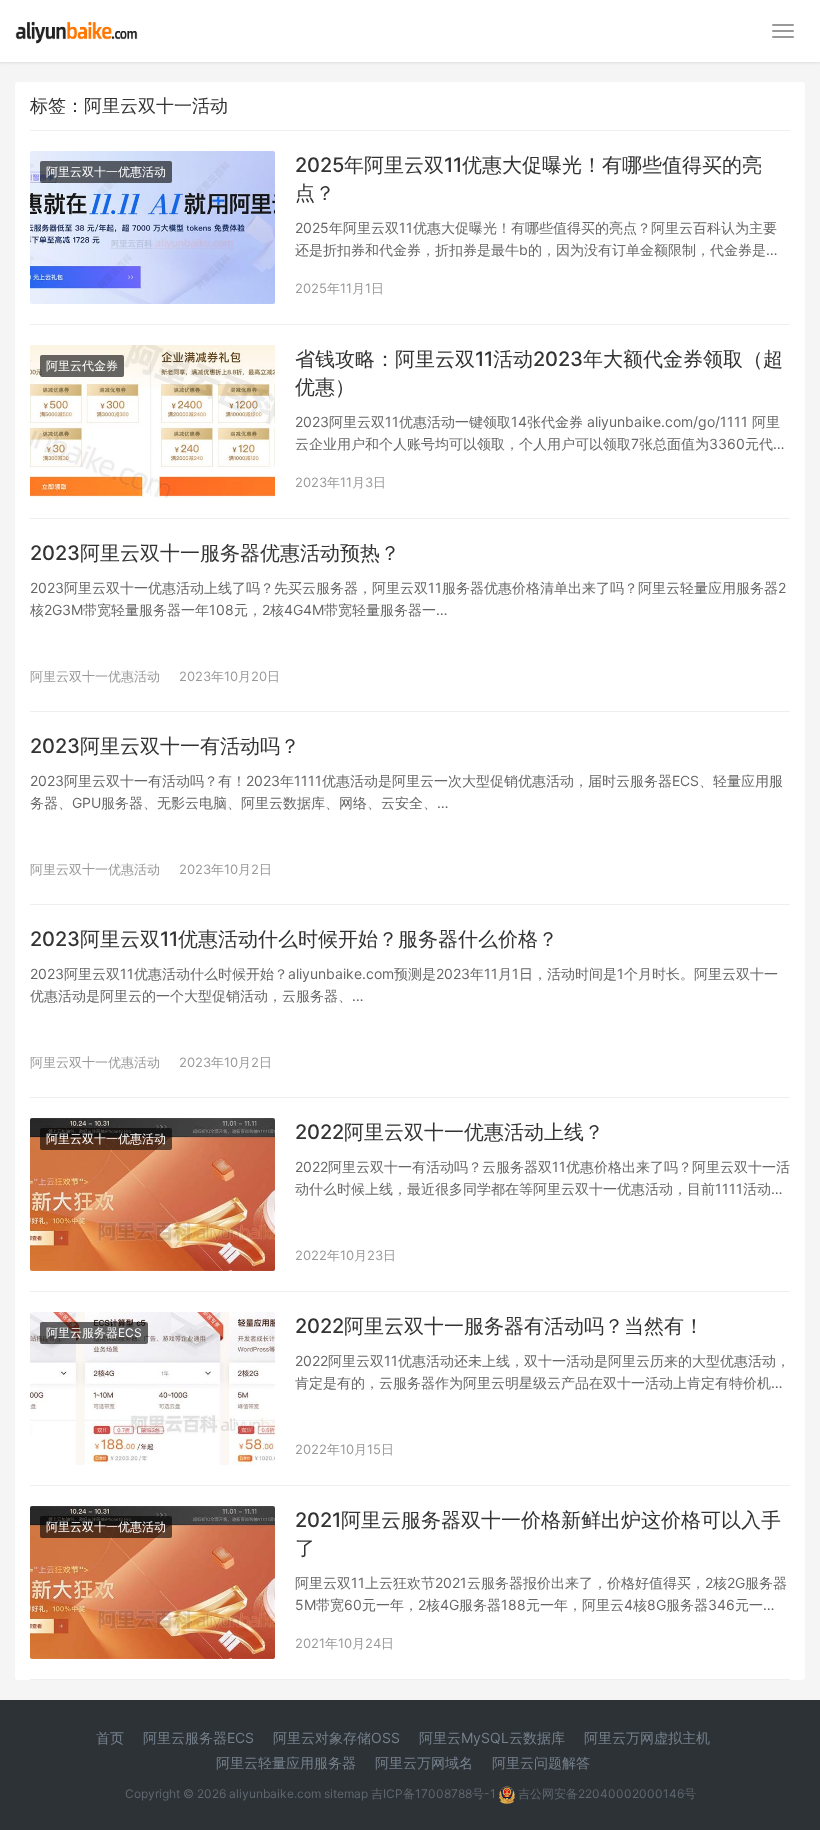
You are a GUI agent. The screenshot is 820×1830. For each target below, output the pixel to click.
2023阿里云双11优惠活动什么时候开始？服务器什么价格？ (294, 939)
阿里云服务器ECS (94, 1332)
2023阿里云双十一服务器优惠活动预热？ (215, 553)
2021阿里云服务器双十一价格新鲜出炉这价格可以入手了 (538, 1534)
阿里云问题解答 (541, 1762)
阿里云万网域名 (424, 1762)
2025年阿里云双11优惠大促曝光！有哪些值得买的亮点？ (528, 179)
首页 (110, 1737)
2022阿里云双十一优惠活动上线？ (449, 1132)
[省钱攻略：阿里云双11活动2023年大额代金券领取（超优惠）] (152, 357)
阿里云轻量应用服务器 (286, 1762)
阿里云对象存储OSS (336, 1737)
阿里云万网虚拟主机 (647, 1737)
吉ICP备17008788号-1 (433, 1793)
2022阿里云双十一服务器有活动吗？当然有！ (499, 1326)
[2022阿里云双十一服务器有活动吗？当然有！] (152, 1324)
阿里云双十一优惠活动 (106, 171)
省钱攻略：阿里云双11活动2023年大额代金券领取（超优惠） (539, 373)
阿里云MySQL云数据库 (492, 1737)
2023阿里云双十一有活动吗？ (165, 746)
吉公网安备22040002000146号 (605, 1793)
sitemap (346, 1793)
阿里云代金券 (82, 365)
